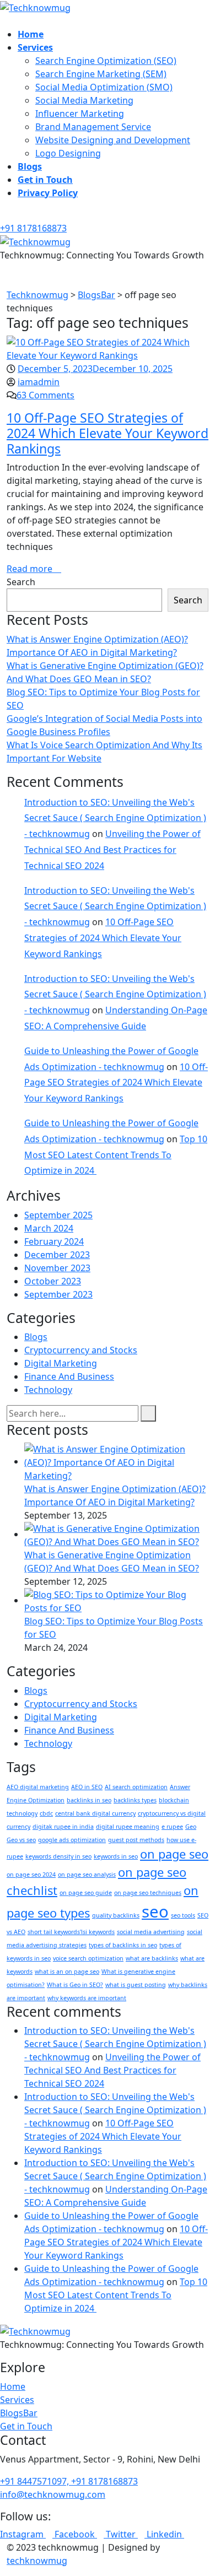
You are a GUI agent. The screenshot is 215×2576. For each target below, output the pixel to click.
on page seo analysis (87, 1875)
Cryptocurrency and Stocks (81, 1350)
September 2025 (58, 1215)
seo (155, 1911)
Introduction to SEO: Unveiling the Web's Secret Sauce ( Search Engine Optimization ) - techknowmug (115, 818)
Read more (31, 569)
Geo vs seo (21, 1840)
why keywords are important (87, 1998)
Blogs (30, 166)
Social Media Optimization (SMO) (104, 87)
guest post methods (136, 1840)
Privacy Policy (48, 193)
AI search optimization (136, 1787)
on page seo (174, 1854)
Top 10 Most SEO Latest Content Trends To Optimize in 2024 (116, 1155)
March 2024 (49, 1228)
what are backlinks (152, 1958)
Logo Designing (68, 153)
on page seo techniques (148, 1893)
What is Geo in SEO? (75, 1985)
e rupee (172, 1827)
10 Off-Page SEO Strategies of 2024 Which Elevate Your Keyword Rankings (108, 433)
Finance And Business (69, 1376)
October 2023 (53, 1281)
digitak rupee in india (63, 1827)
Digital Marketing (61, 1363)
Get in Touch (45, 180)
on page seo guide (86, 1893)
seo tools (183, 1915)
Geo (191, 1827)
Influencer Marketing (80, 114)
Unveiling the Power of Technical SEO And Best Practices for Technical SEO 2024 (112, 850)
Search (21, 582)
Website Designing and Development (113, 140)
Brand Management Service (93, 127)
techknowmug (37, 2561)
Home (31, 34)
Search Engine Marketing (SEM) (101, 74)
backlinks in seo (89, 1800)
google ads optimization (72, 1840)
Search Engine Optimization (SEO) (106, 61)
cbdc (46, 1813)
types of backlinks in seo (123, 1945)
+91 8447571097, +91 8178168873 (69, 2481)
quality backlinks (116, 1915)
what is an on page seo (67, 1972)
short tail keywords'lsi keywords (71, 1932)
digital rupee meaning (128, 1827)
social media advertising (151, 1932)
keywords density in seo (58, 1856)
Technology (48, 1390)
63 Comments (45, 395)
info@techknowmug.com (53, 2494)
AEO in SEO (87, 1787)
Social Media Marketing (84, 100)
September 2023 (58, 1294)
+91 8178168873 (33, 228)
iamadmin (39, 382)
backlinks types (135, 1800)
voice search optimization (88, 1958)
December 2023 (57, 1255)
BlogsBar (19, 2413)
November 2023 (57, 1268)
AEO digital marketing (38, 1787)
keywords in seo (116, 1856)
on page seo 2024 (31, 1875)
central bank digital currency (95, 1813)
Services (35, 47)
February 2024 (54, 1241)
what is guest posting (136, 1985)
